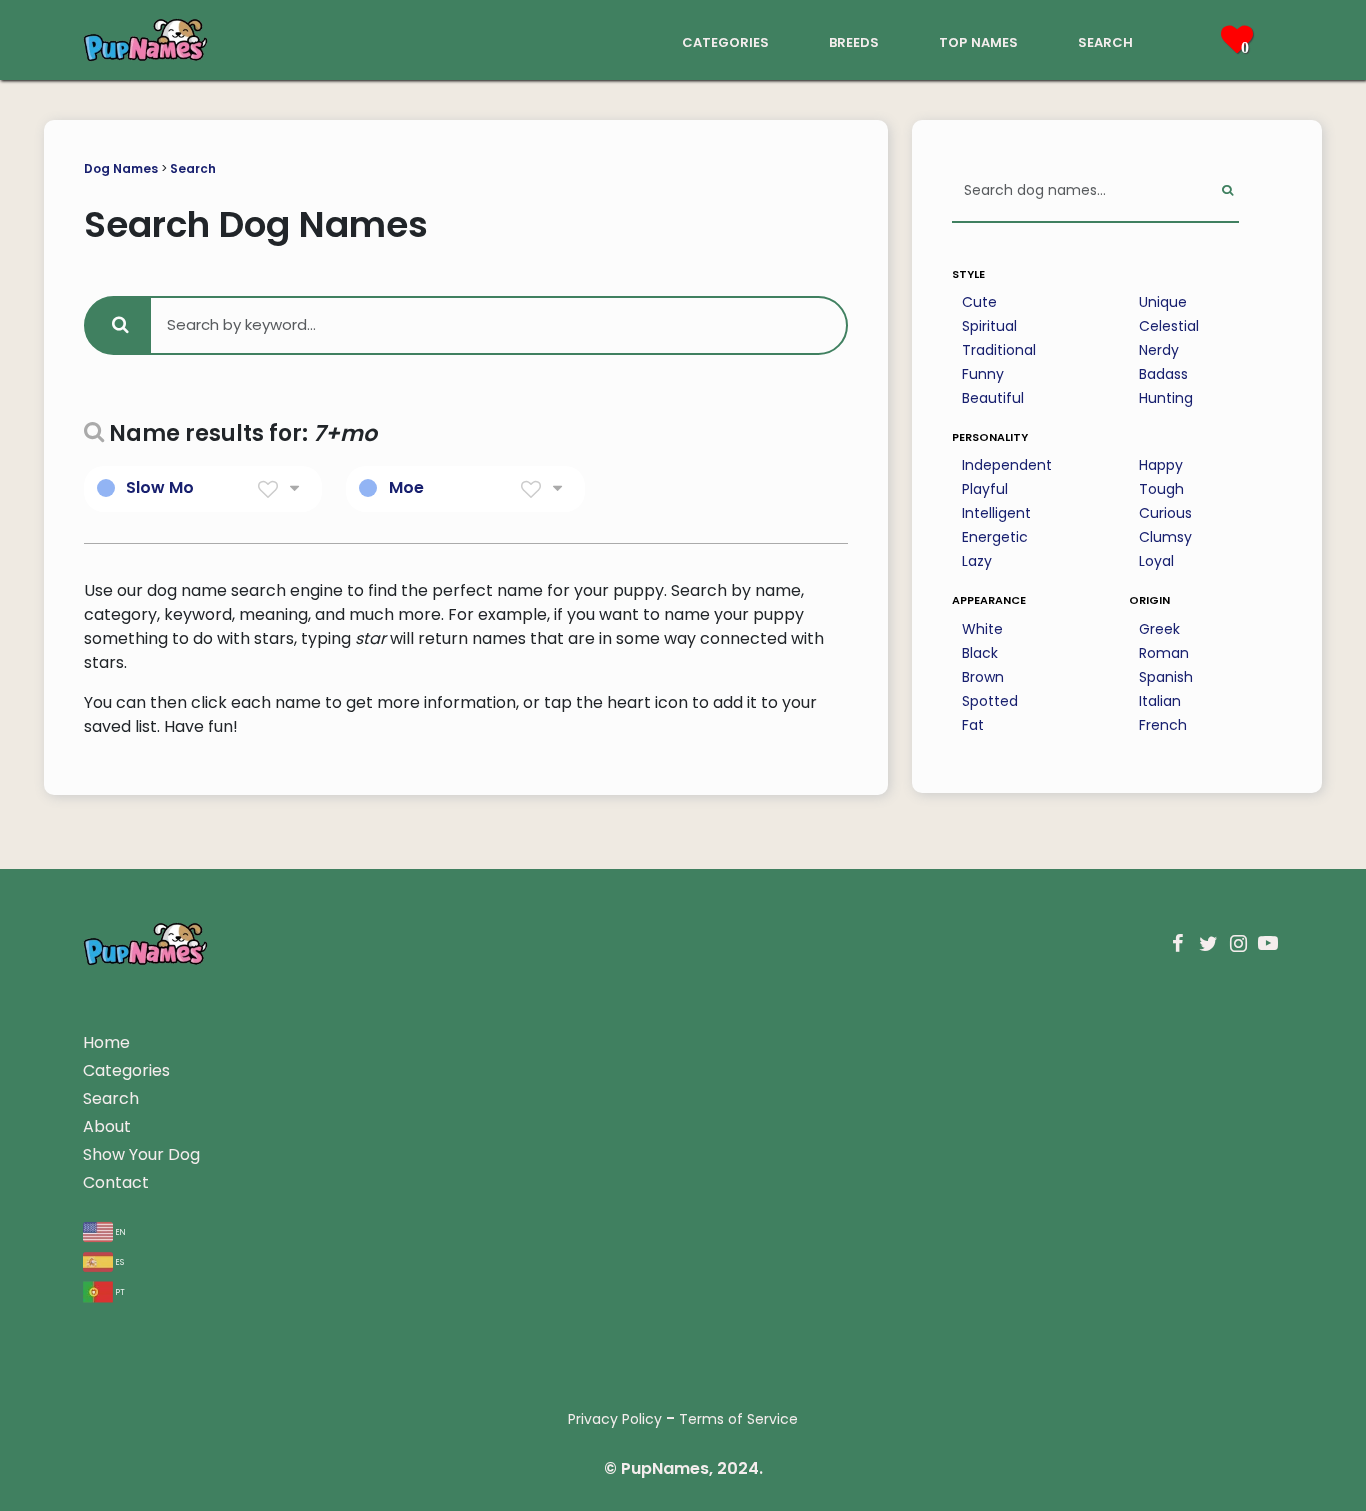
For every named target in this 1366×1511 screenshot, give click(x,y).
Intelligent (996, 513)
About (107, 1126)
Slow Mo (160, 487)
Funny (983, 374)
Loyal (1156, 561)
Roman (1164, 653)
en (119, 1230)
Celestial (1169, 326)
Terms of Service (738, 1419)
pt (119, 1290)
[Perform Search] (1227, 191)
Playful (985, 489)
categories (725, 40)
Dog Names (121, 168)
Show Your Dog (141, 1154)
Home (106, 1042)
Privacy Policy (615, 1419)
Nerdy (1159, 350)
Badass (1163, 374)
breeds (854, 40)
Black (980, 653)
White (982, 629)
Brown (983, 677)
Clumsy (1165, 537)
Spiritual (989, 326)
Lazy (977, 561)
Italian (1160, 701)
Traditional (999, 350)
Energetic (995, 537)
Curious (1165, 513)
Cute (979, 302)
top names (978, 40)
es (118, 1260)
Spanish (1166, 677)
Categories (126, 1070)
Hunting (1166, 398)
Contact (116, 1182)
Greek (1159, 629)
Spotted (990, 701)
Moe (406, 487)
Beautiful (993, 398)
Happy (1161, 465)
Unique (1163, 302)
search (1105, 40)
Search (193, 168)
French (1163, 725)
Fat (973, 725)
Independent (1007, 465)
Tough (1161, 489)
